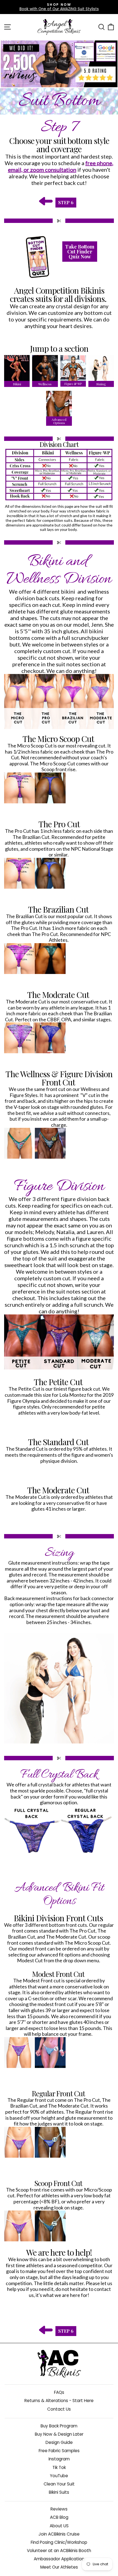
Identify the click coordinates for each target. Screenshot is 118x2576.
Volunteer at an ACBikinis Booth (59, 2551)
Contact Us (59, 2409)
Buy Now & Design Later (59, 2434)
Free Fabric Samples (59, 2451)
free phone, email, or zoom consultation (61, 166)
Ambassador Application (59, 2559)
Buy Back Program (59, 2426)
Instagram (59, 2459)
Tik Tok (59, 2467)
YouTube (59, 2476)
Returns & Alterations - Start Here (59, 2401)
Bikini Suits (59, 2492)
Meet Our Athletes (59, 2567)
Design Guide (59, 2442)
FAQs (59, 2392)
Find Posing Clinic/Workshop (59, 2542)
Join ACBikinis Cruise (59, 2534)
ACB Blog (59, 2517)
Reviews (59, 2509)
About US (59, 2526)
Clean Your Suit (59, 2484)
